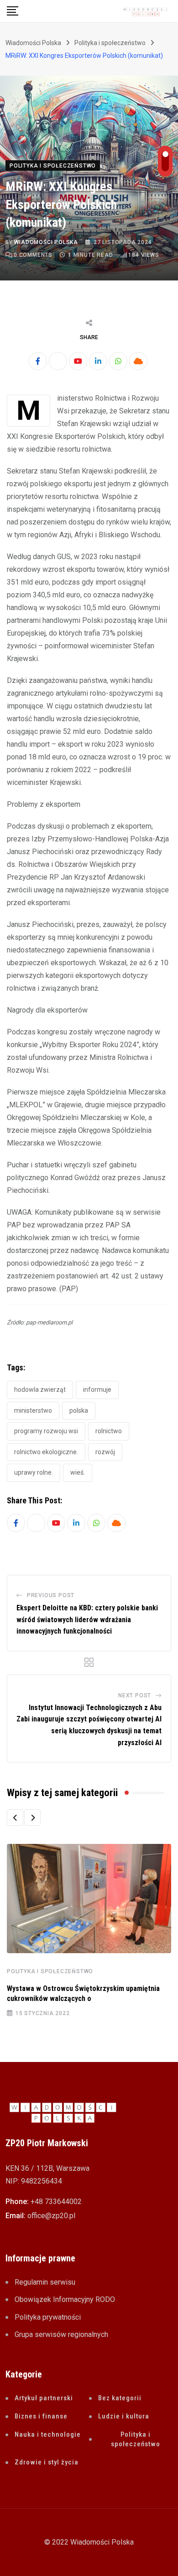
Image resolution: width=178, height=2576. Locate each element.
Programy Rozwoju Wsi (46, 1431)
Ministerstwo (33, 1410)
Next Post (135, 1695)
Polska (79, 1410)
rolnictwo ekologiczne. (46, 1452)
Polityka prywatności (48, 2317)
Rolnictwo (109, 1431)
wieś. (78, 1472)
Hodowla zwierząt (40, 1390)
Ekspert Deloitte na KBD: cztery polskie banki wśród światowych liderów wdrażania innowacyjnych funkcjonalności (87, 1619)
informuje (97, 1390)
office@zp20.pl (51, 2216)
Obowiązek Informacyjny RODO (65, 2299)
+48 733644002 (56, 2202)
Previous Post (51, 1595)
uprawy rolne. (34, 1472)
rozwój (105, 1452)
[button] (15, 1817)
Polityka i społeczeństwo (50, 1971)
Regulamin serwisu (45, 2282)
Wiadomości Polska (46, 242)
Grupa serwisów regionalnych (61, 2334)
